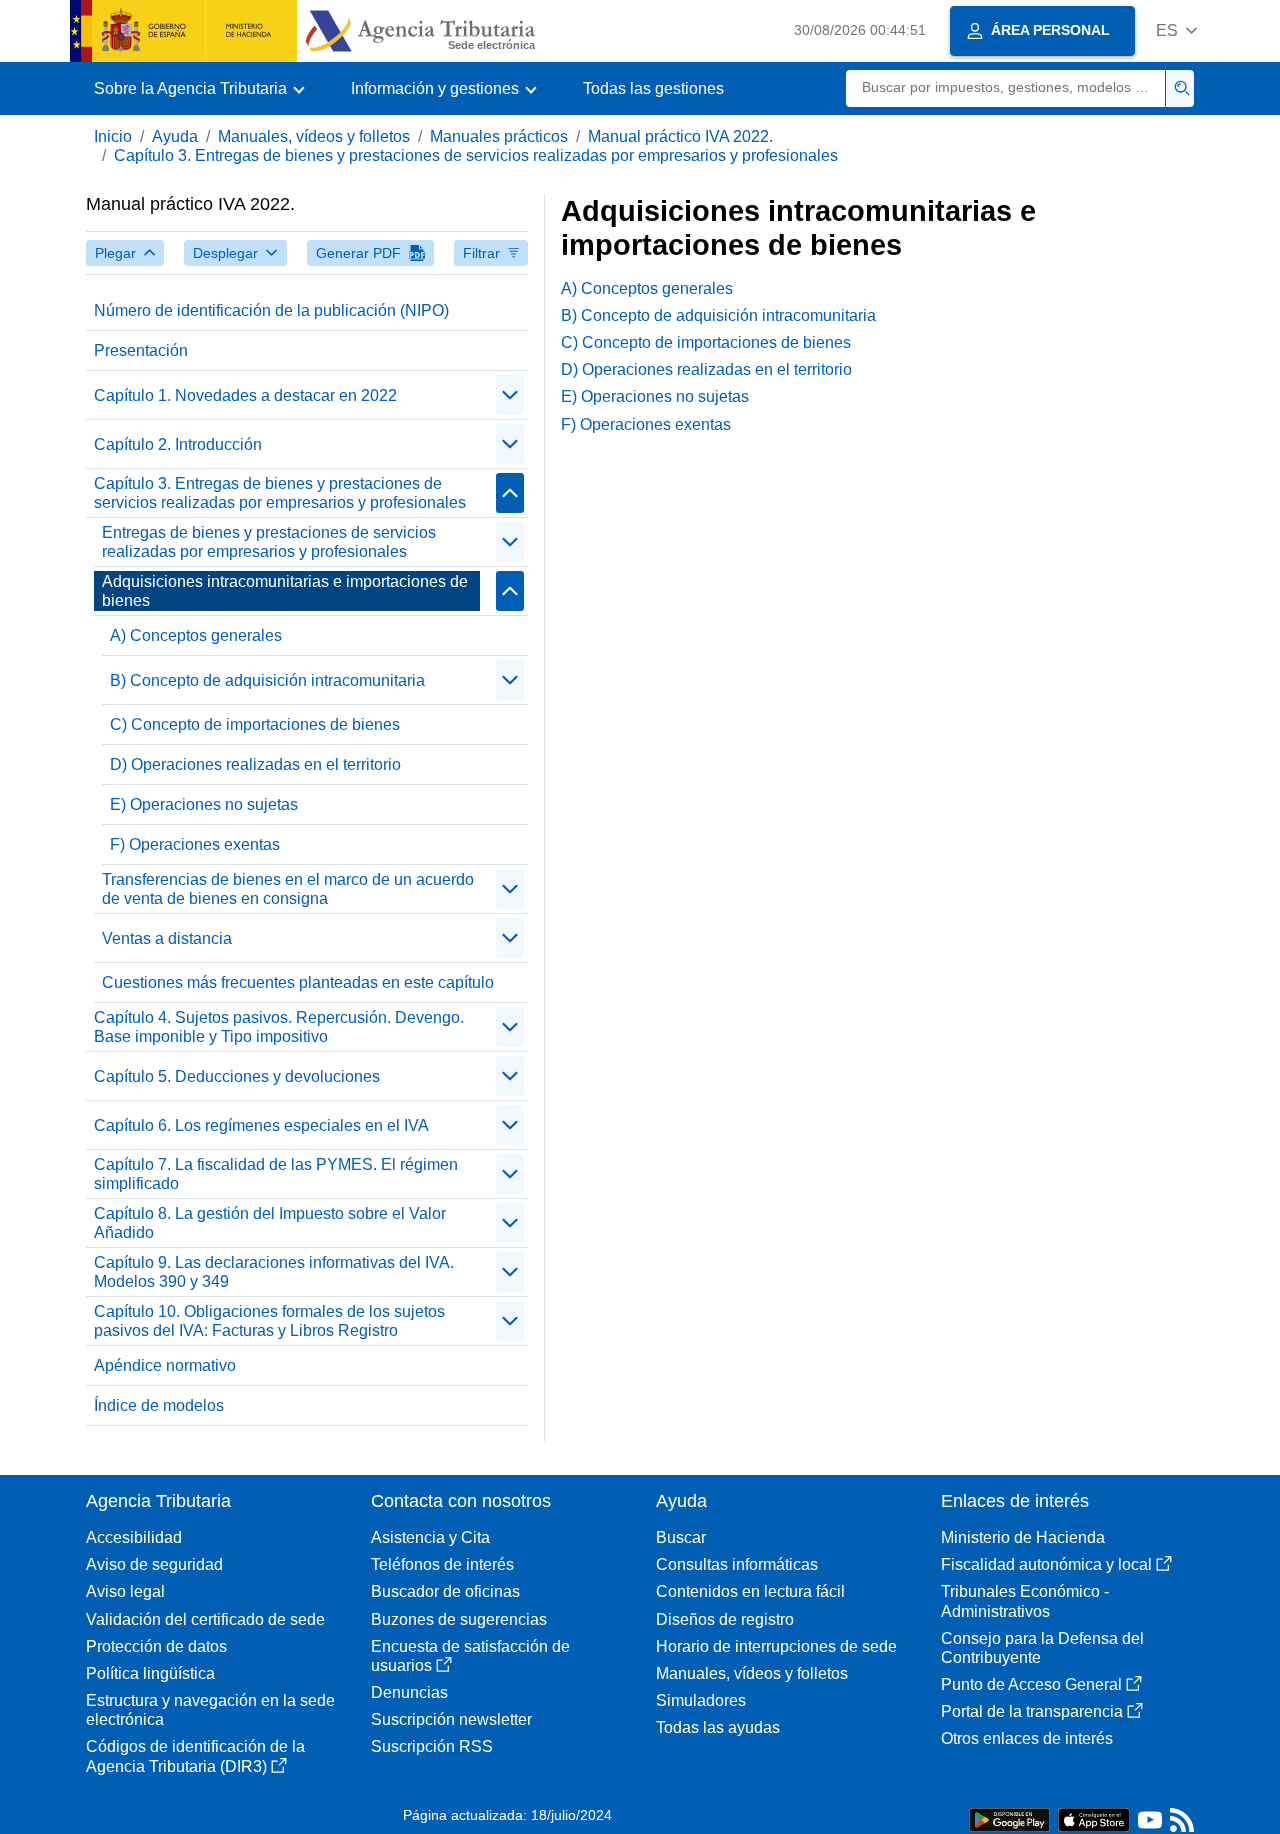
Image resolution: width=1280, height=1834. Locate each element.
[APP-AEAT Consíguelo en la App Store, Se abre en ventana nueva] (1094, 1818)
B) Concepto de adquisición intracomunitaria (267, 680)
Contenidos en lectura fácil (750, 1591)
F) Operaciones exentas (195, 844)
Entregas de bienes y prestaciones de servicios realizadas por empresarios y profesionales (269, 542)
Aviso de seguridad (154, 1564)
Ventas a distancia (167, 938)
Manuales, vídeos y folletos (314, 136)
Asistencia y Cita (430, 1537)
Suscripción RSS (432, 1746)
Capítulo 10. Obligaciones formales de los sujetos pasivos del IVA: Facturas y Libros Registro (269, 1321)
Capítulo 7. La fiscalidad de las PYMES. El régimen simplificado (276, 1174)
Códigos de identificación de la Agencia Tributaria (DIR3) (195, 1756)
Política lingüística (150, 1673)
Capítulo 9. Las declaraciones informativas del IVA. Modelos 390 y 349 (274, 1272)
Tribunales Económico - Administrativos (1025, 1601)
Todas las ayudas (718, 1727)
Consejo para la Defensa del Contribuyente (1042, 1648)
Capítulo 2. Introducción (178, 444)
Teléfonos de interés (442, 1564)
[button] (1176, 30)
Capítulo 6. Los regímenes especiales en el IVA (261, 1125)
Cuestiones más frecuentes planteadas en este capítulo (298, 982)
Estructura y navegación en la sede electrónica (210, 1710)
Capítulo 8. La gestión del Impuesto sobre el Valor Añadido (270, 1223)
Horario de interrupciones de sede (776, 1646)
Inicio (113, 136)
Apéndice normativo (165, 1365)
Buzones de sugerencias (459, 1619)
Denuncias (409, 1692)
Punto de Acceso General (1031, 1684)
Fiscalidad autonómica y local (1046, 1564)
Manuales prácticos (499, 136)
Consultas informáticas (737, 1564)
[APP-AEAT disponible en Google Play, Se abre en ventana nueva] (1009, 1818)
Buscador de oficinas (445, 1591)
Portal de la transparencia (1032, 1711)
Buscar (681, 1537)
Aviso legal (125, 1591)
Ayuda (175, 136)
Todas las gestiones (653, 88)
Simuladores (701, 1700)
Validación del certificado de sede (205, 1619)
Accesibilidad (134, 1537)
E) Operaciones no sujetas (204, 804)
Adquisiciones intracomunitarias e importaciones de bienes (285, 591)
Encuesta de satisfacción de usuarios (470, 1656)
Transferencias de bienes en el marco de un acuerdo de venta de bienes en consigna (288, 889)
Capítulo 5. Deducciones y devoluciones (237, 1076)
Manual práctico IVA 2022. (680, 136)
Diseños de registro (725, 1619)
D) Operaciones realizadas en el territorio (255, 764)
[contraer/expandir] (510, 395)
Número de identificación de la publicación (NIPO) (271, 310)
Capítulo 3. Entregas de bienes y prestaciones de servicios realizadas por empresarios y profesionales (476, 155)
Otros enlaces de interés (1027, 1738)
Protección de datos (156, 1646)
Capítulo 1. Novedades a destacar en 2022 (245, 395)
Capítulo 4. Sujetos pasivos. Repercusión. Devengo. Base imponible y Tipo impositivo (279, 1027)
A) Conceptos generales (196, 635)
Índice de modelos (159, 1405)
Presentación (141, 350)
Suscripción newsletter (451, 1719)
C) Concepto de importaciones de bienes (255, 724)
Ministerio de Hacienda (1023, 1537)
